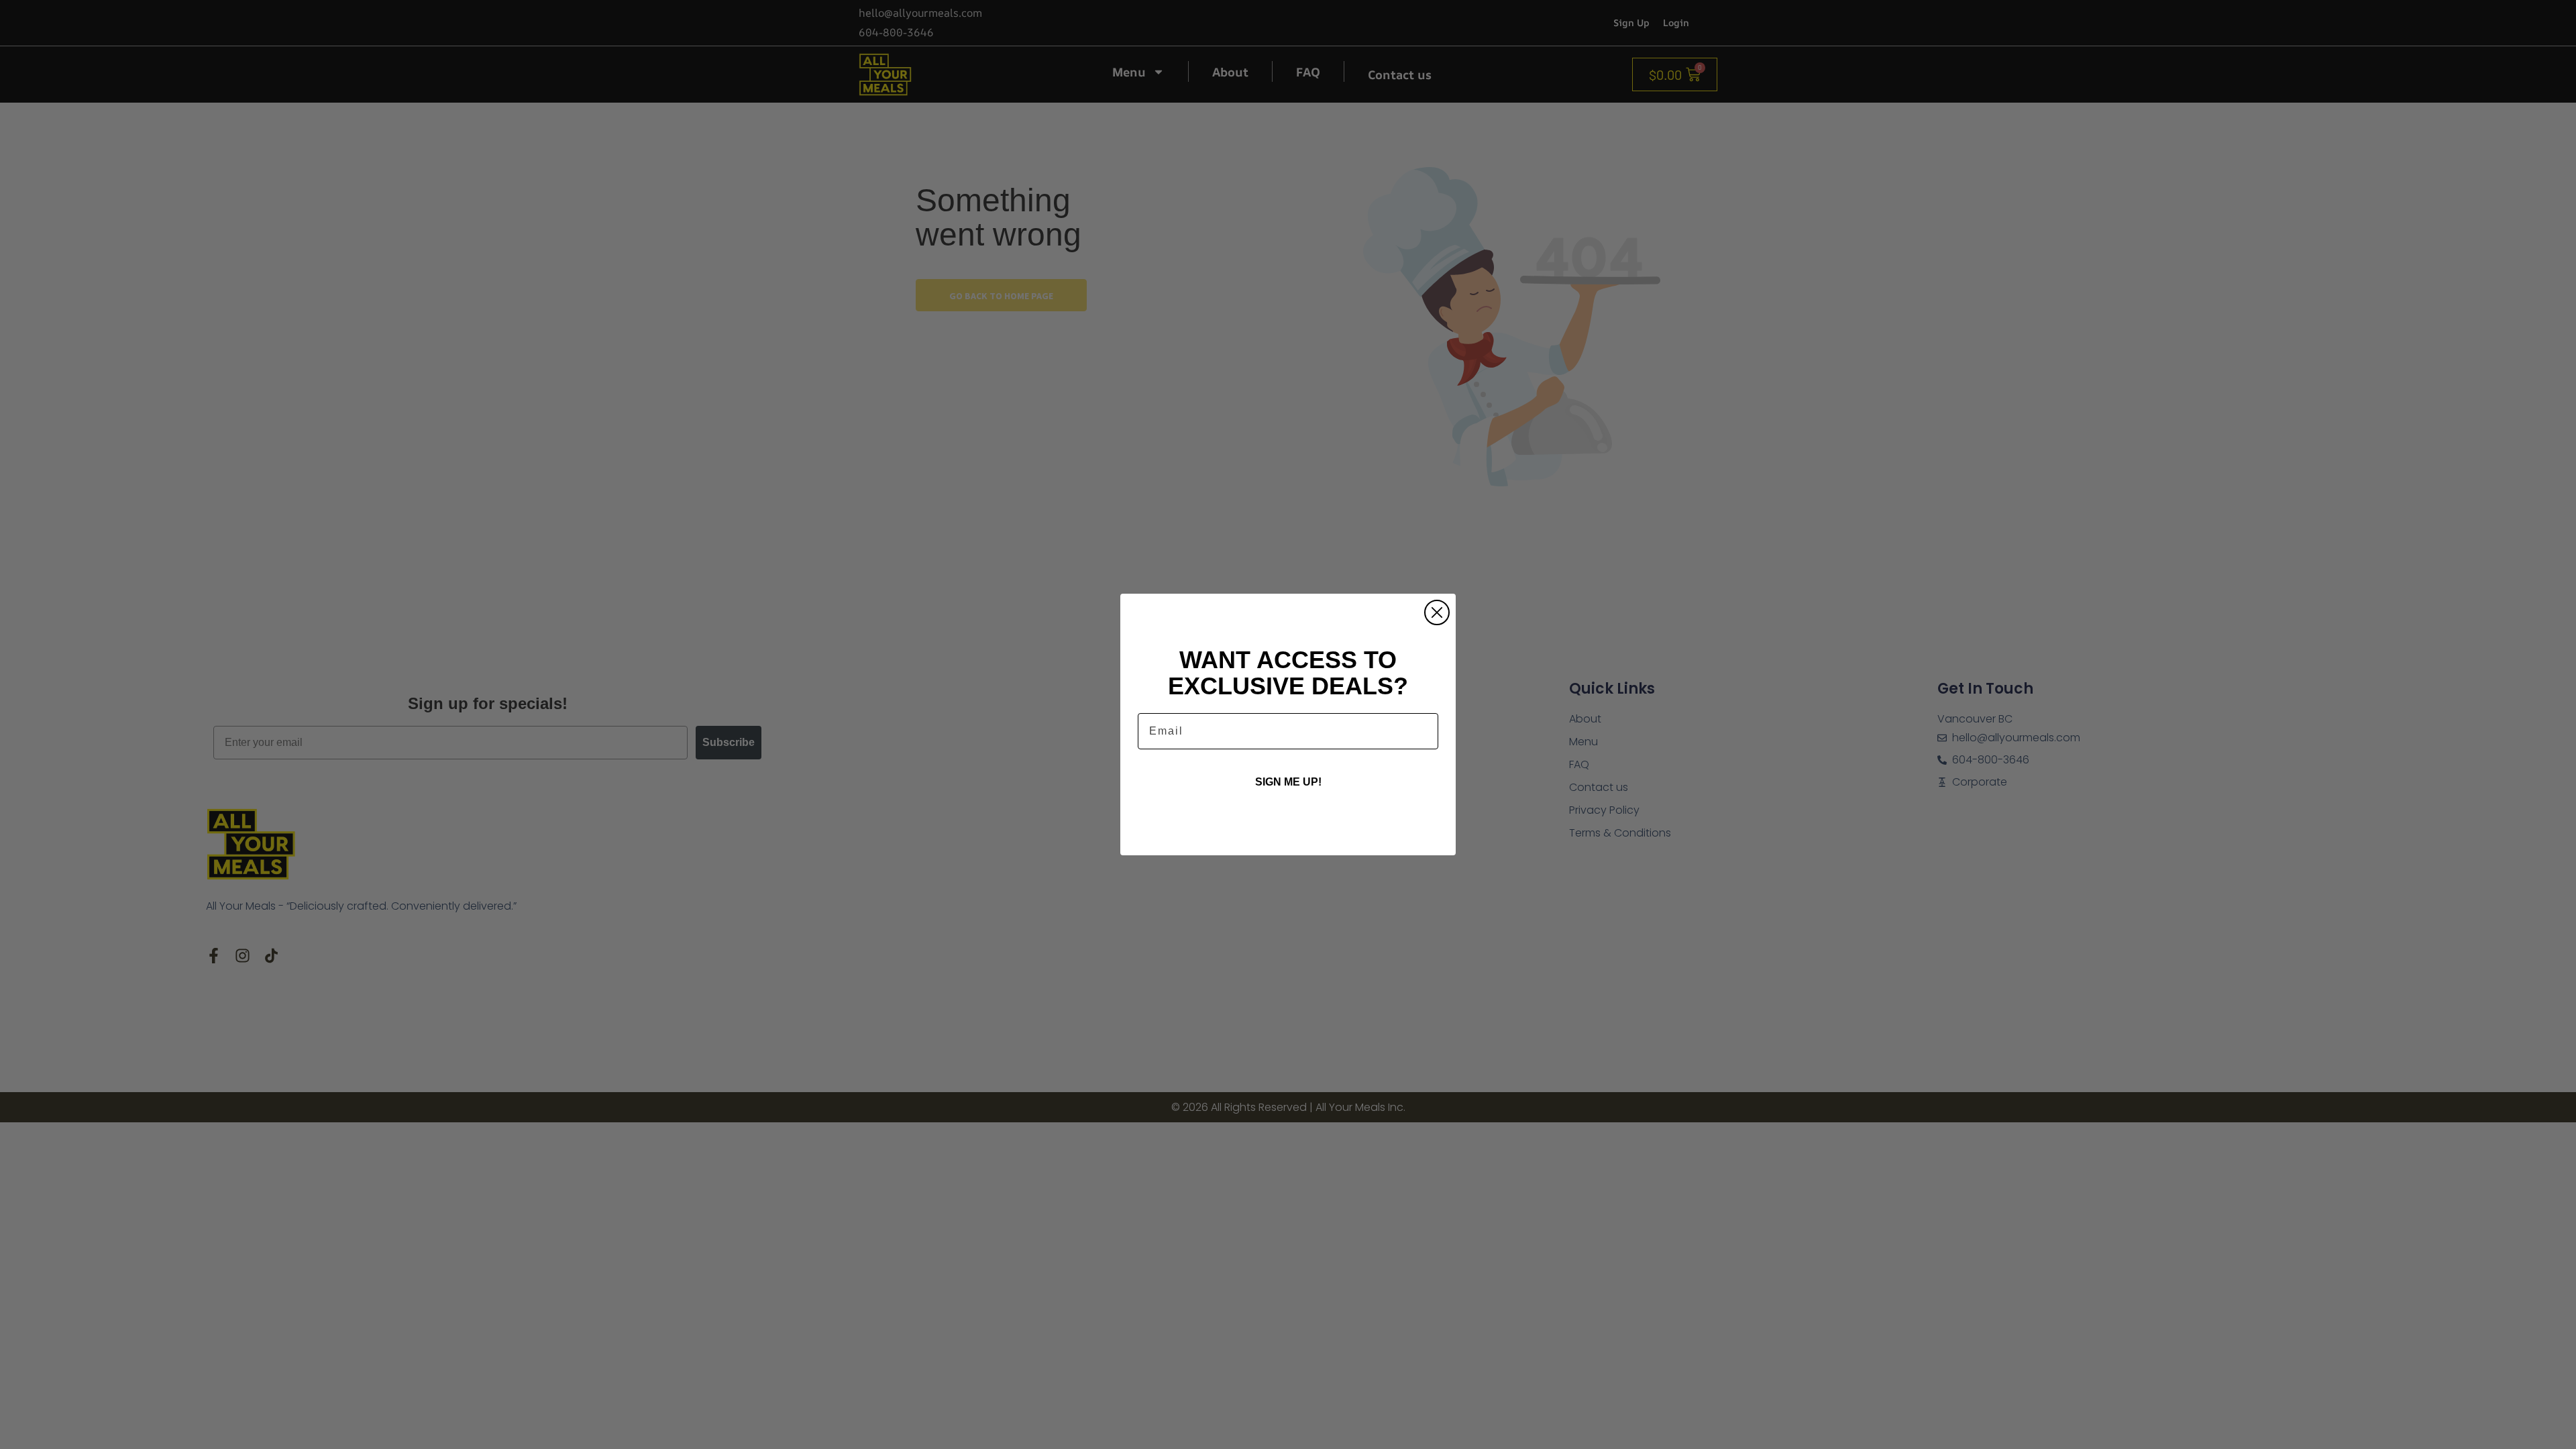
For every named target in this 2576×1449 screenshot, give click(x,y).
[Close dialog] (1437, 612)
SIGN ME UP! (1288, 782)
